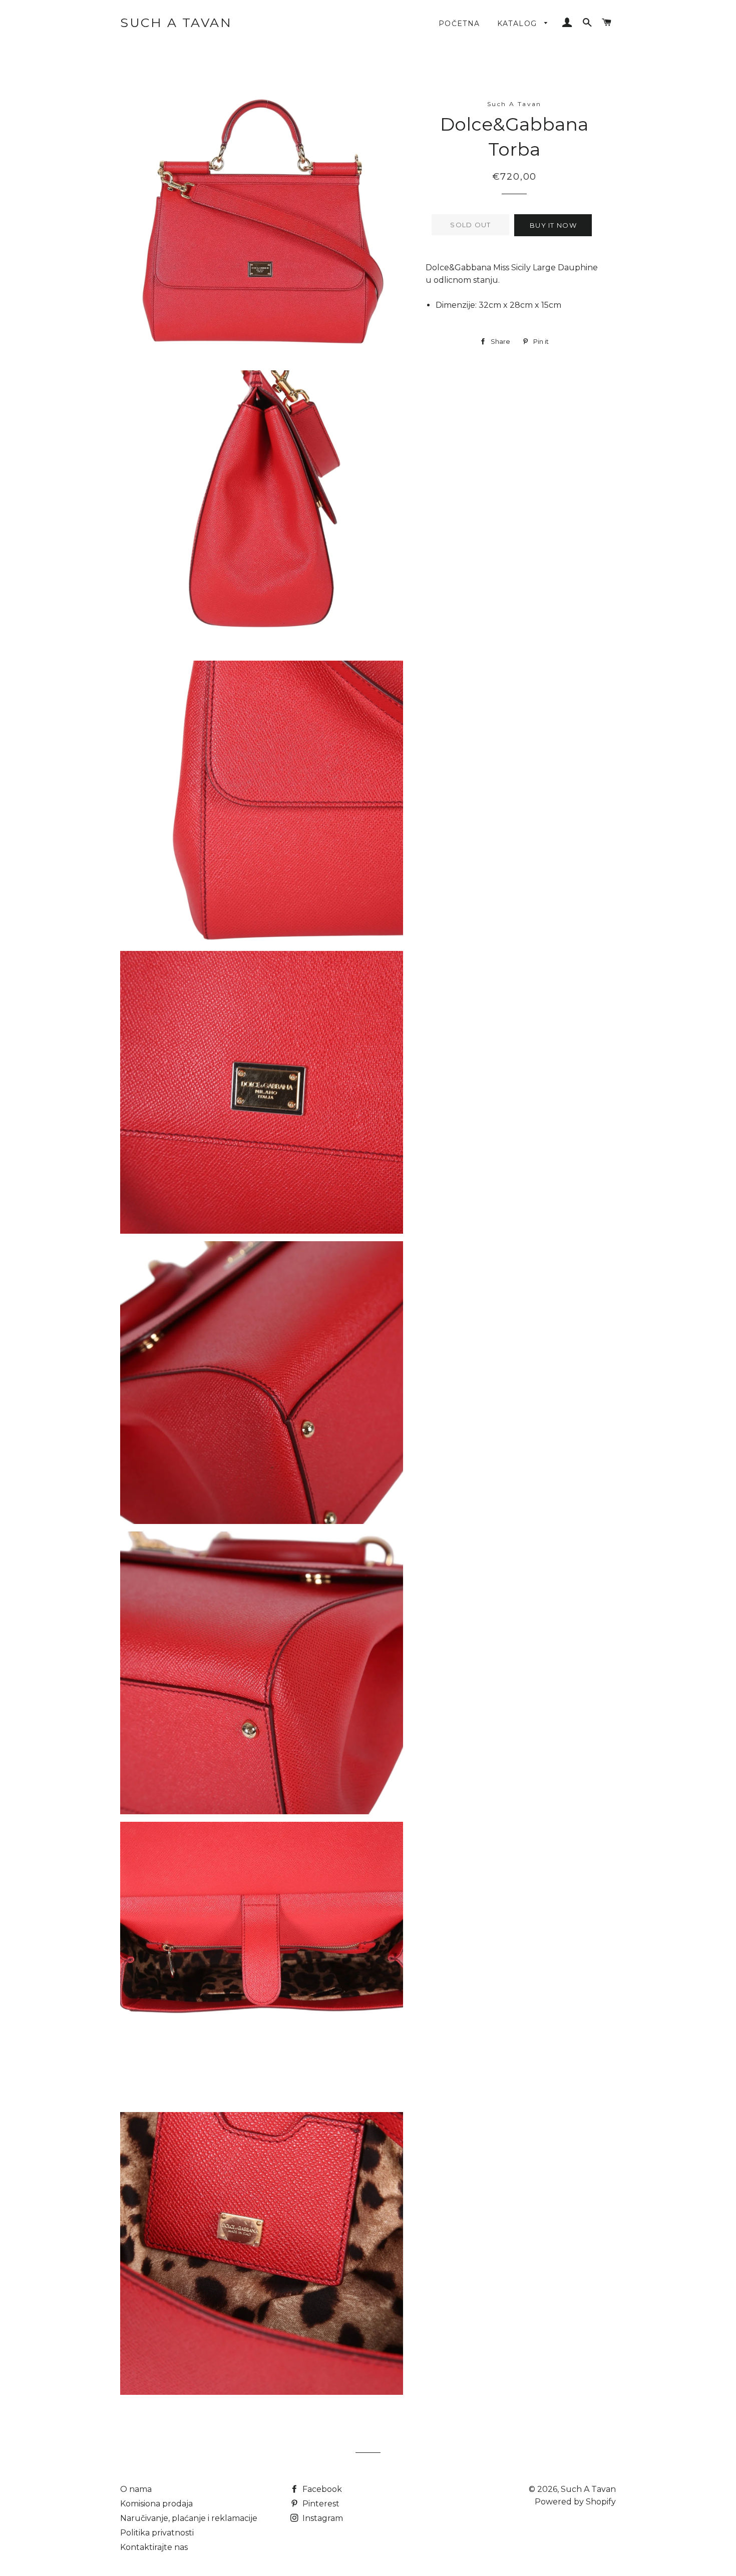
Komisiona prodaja (156, 2504)
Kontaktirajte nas (154, 2547)
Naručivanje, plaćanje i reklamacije (189, 2518)
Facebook (321, 2489)
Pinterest (320, 2504)
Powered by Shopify (575, 2502)
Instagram (322, 2518)
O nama (136, 2489)
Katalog (518, 24)
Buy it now (553, 225)
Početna (459, 24)
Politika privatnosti (157, 2533)
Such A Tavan (176, 23)
